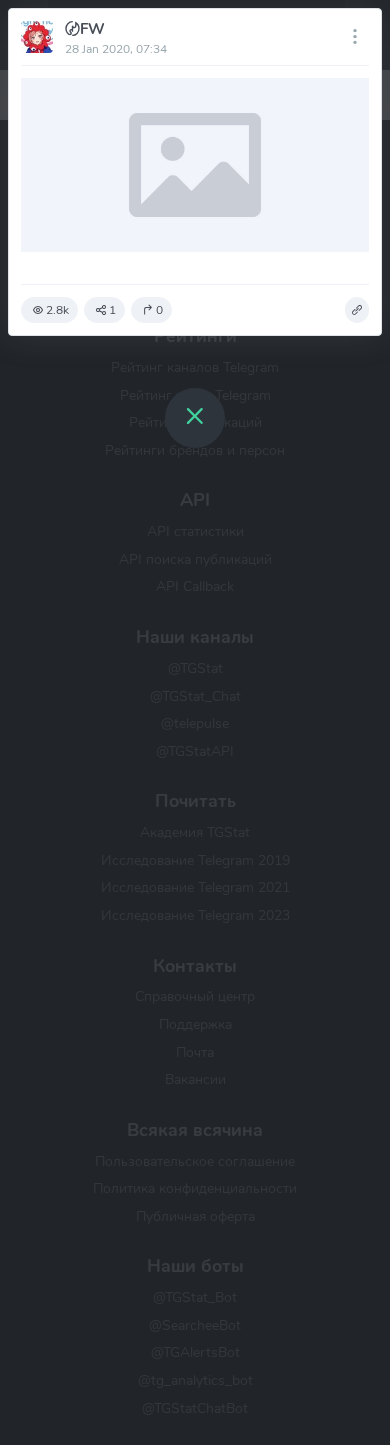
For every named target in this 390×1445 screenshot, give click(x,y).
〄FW (85, 29)
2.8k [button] (57, 310)
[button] (357, 310)
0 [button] (159, 310)
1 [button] (112, 310)
